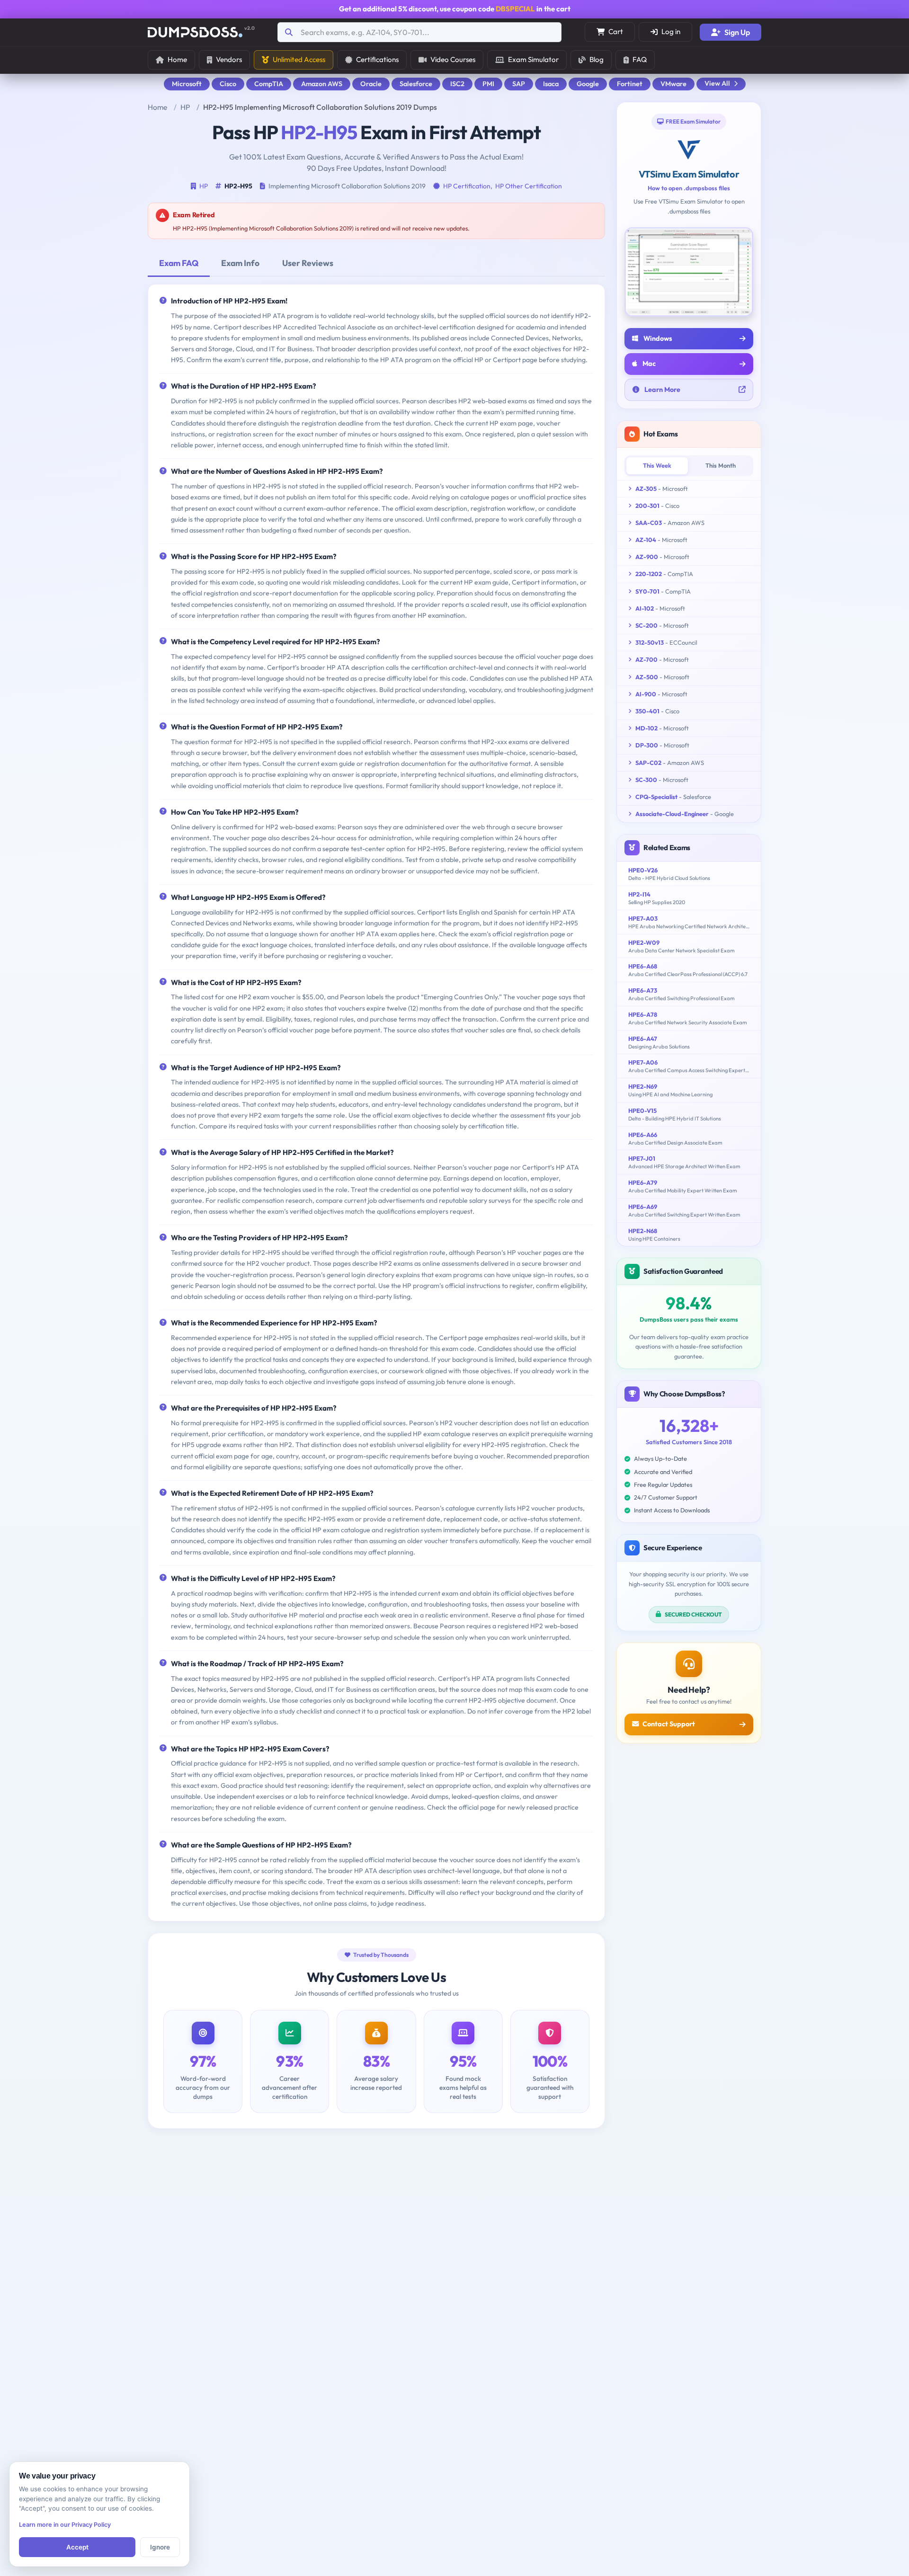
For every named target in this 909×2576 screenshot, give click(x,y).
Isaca (551, 84)
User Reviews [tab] (308, 263)
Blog (597, 59)
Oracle (371, 84)
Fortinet (630, 84)
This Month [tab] (721, 465)
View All (717, 83)
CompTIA (269, 84)
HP (185, 107)
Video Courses (453, 59)
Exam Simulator (533, 59)
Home (177, 59)
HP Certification (467, 186)
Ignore (160, 2547)
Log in (671, 31)
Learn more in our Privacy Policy (65, 2525)
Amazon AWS (322, 84)
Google (588, 84)
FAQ (640, 59)
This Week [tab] (657, 465)
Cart (616, 31)
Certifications (377, 59)
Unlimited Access (299, 59)
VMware (673, 84)
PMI (488, 84)
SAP (519, 84)
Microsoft (187, 84)
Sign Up (737, 32)
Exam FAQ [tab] (179, 263)
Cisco (228, 84)
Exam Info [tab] (240, 263)
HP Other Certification (529, 186)
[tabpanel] (376, 1102)
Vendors (229, 59)
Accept (77, 2547)
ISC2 (457, 84)
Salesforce (416, 84)
